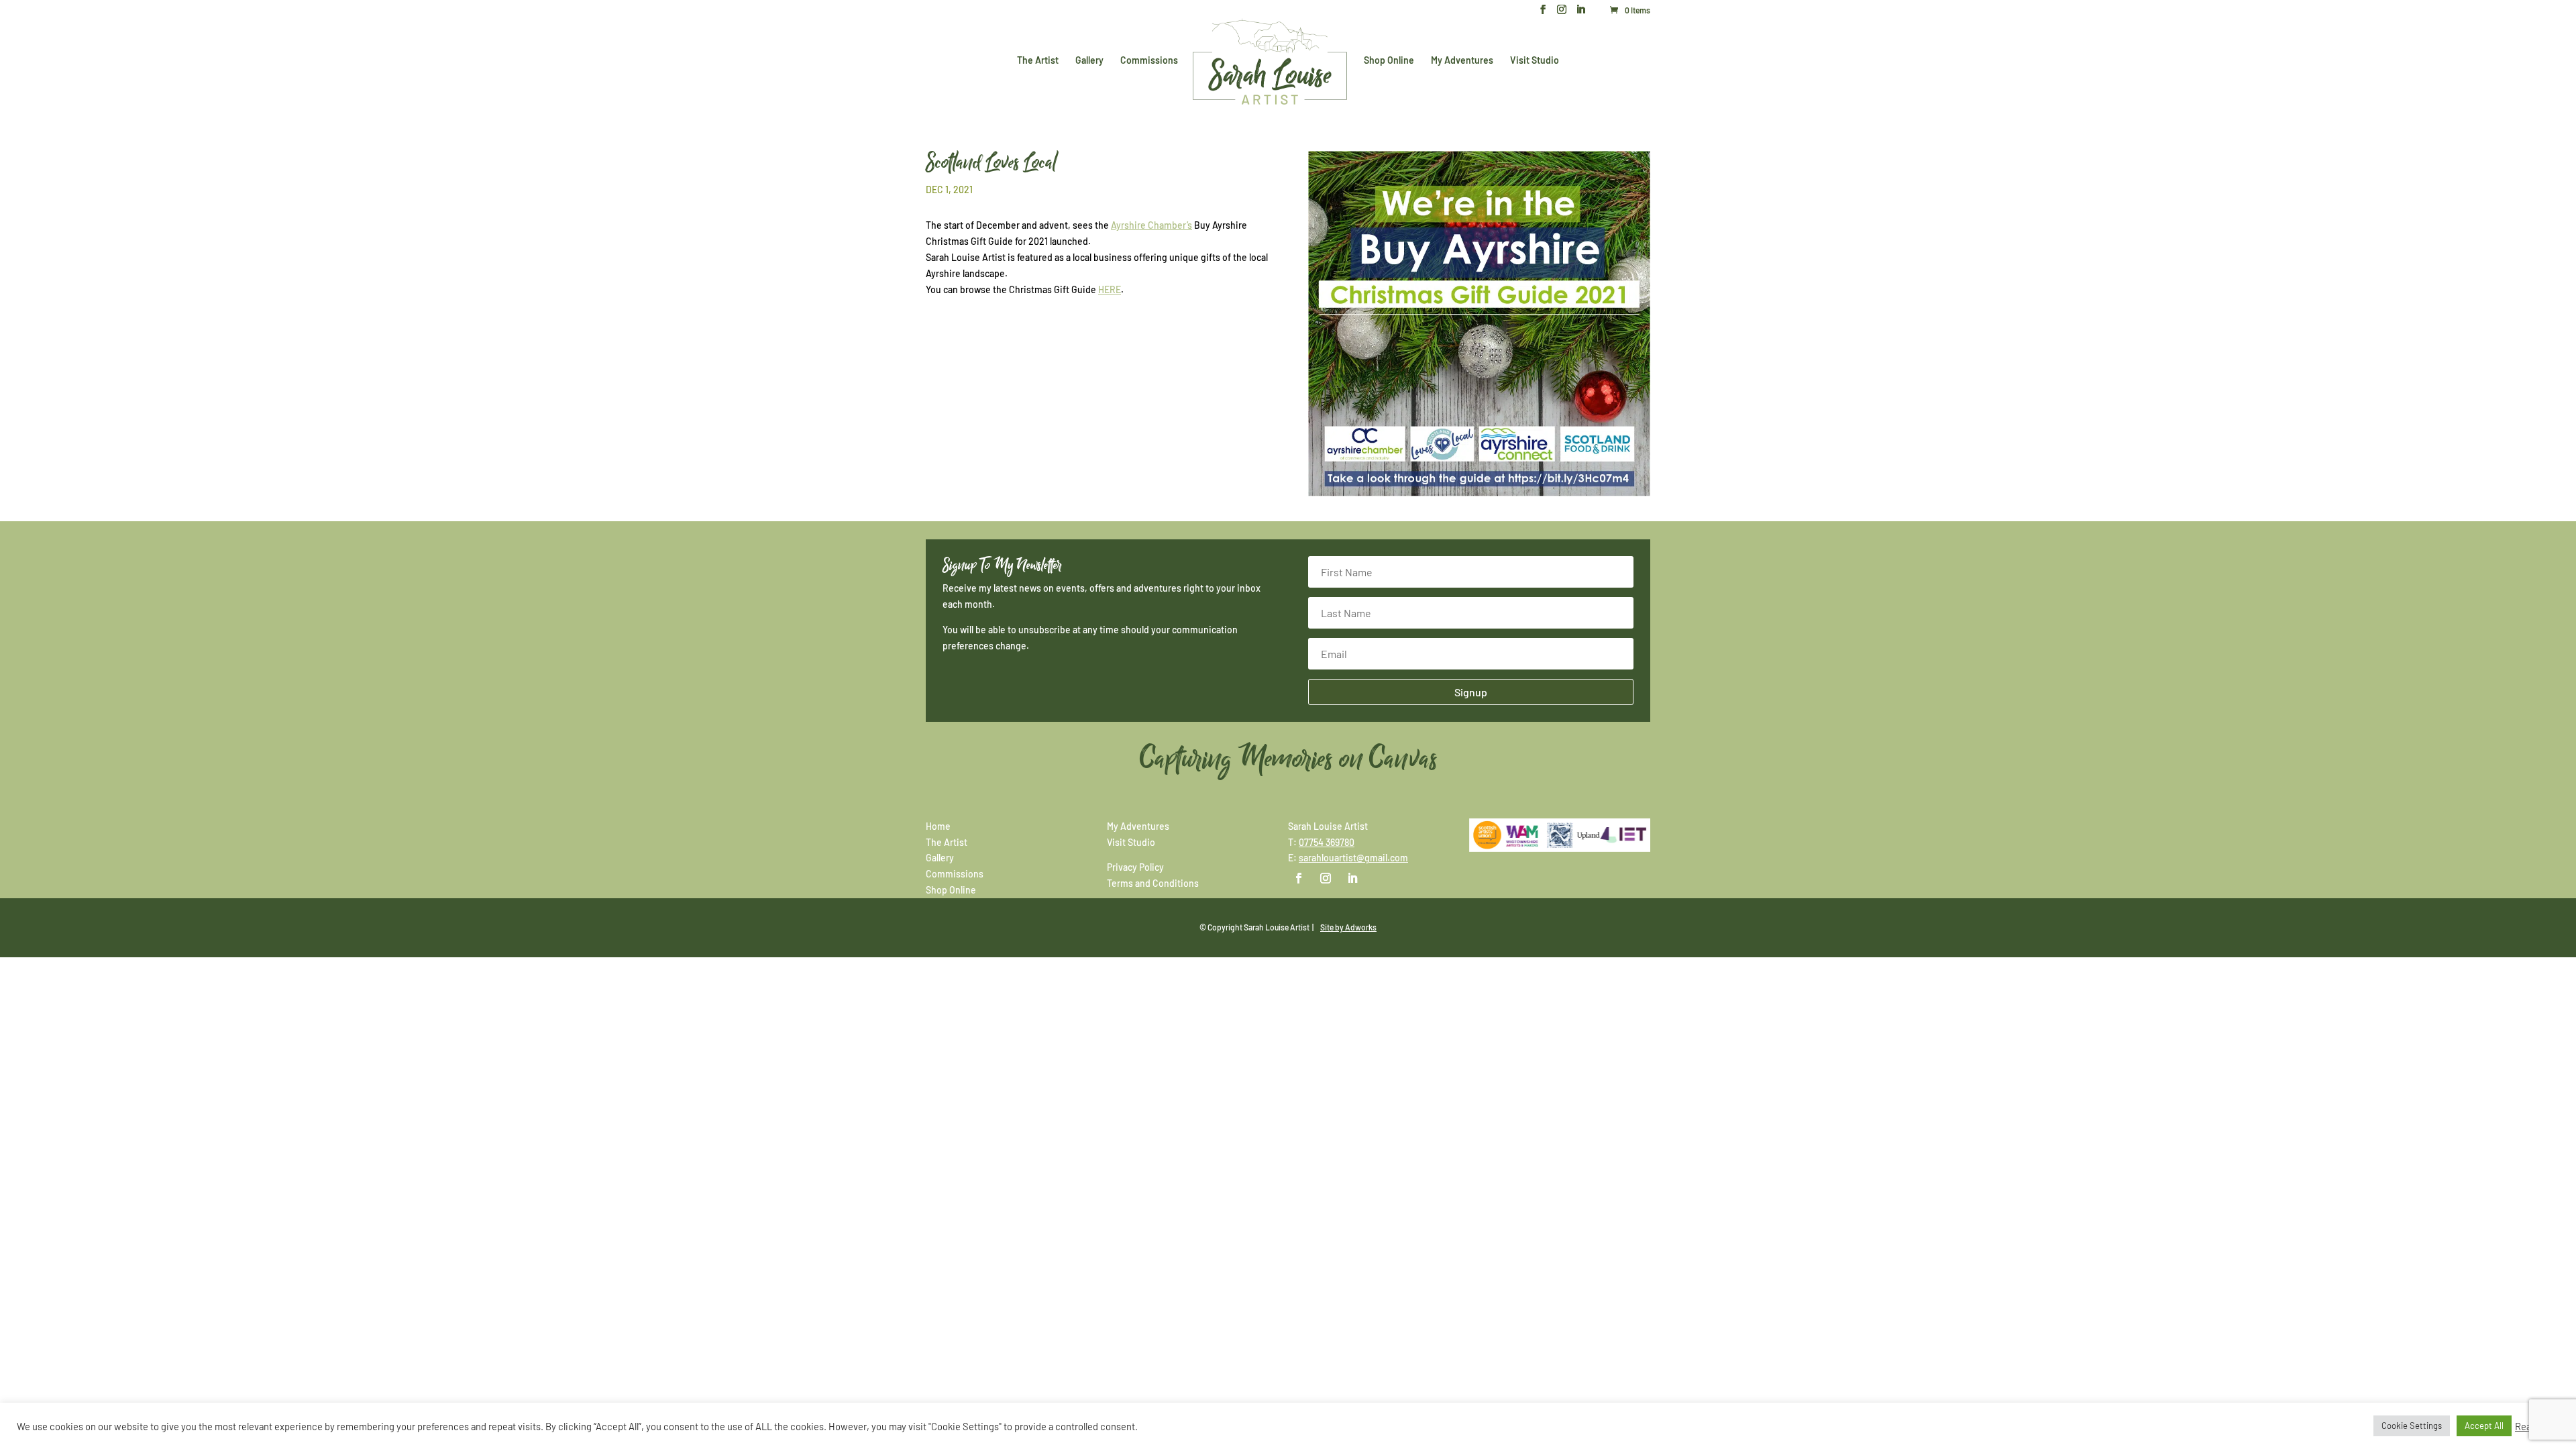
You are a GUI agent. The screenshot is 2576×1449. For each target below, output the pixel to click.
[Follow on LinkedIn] (1352, 878)
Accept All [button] (2484, 1426)
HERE (1110, 289)
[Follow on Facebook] (1299, 878)
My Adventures (1462, 61)
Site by (1348, 927)
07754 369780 (1327, 842)
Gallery (1089, 61)
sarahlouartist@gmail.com (1353, 858)
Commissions (1149, 61)
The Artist (1038, 61)
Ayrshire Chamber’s (1151, 225)
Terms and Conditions (1153, 883)
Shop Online (1389, 61)
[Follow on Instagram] (1326, 878)
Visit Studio (1535, 61)
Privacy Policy (1135, 867)
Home (938, 826)
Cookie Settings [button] (2412, 1426)
